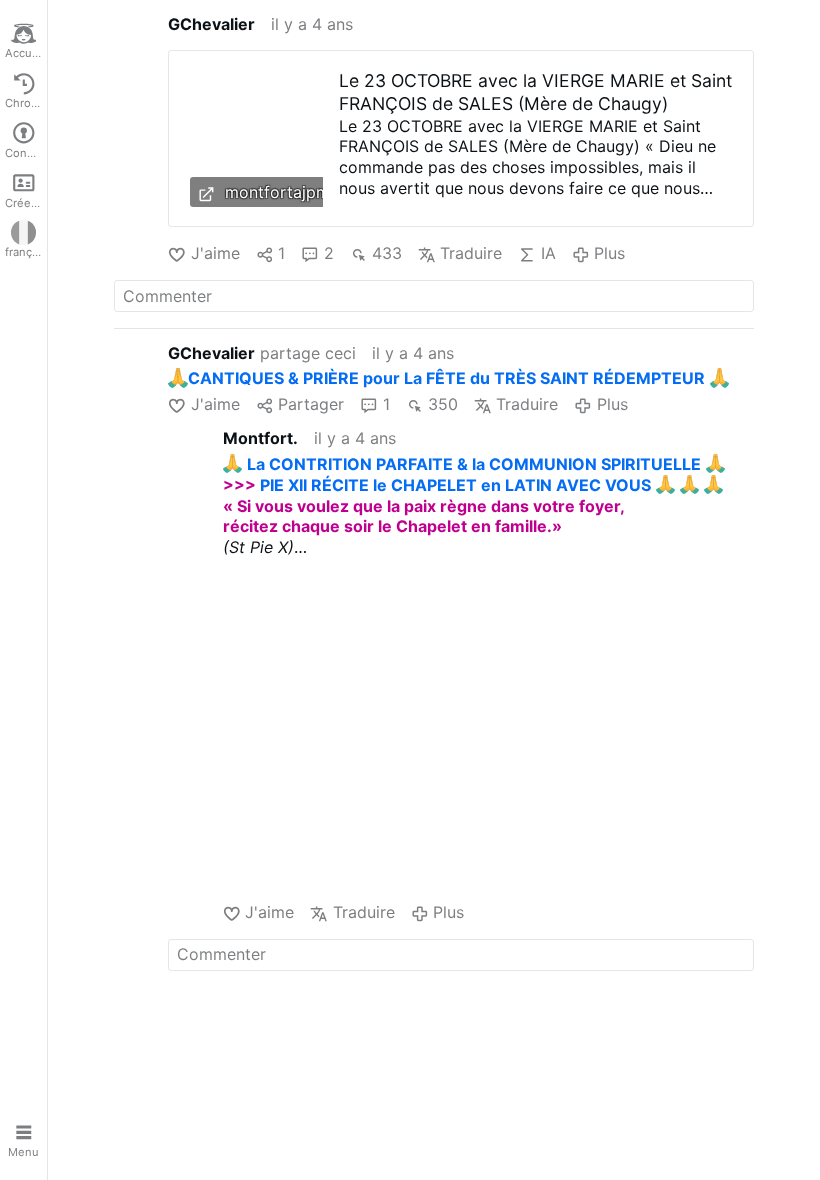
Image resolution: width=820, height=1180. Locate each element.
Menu (23, 1152)
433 (387, 253)
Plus (609, 253)
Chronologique (26, 103)
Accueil (25, 53)
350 (443, 404)
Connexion (26, 153)
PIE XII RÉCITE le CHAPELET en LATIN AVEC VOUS (455, 485)
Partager (311, 404)
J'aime (215, 253)
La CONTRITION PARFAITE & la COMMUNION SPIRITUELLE (474, 464)
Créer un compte (26, 203)
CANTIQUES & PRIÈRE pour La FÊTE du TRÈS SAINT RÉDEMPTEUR (446, 378)
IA (548, 253)
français (26, 252)
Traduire (471, 253)
